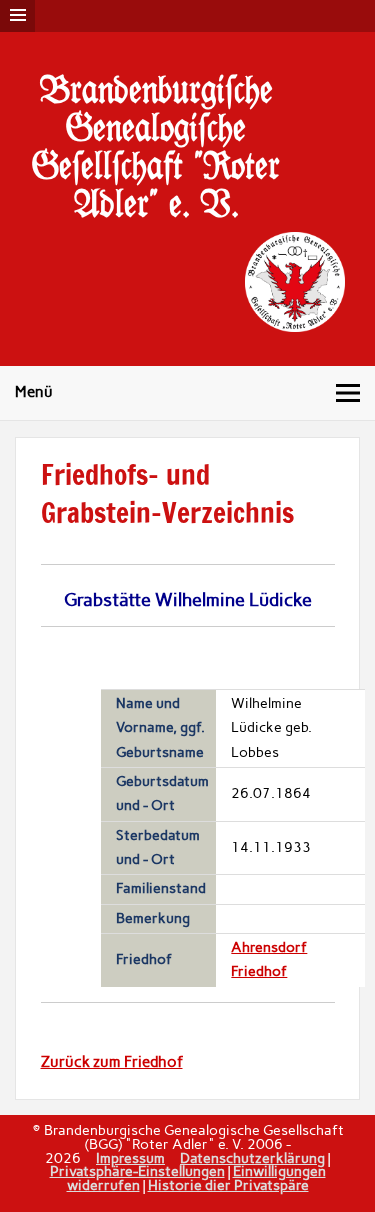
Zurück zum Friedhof (112, 1062)
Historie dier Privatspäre (228, 1185)
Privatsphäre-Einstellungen (137, 1171)
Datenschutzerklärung (252, 1158)
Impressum (130, 1158)
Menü (34, 392)
